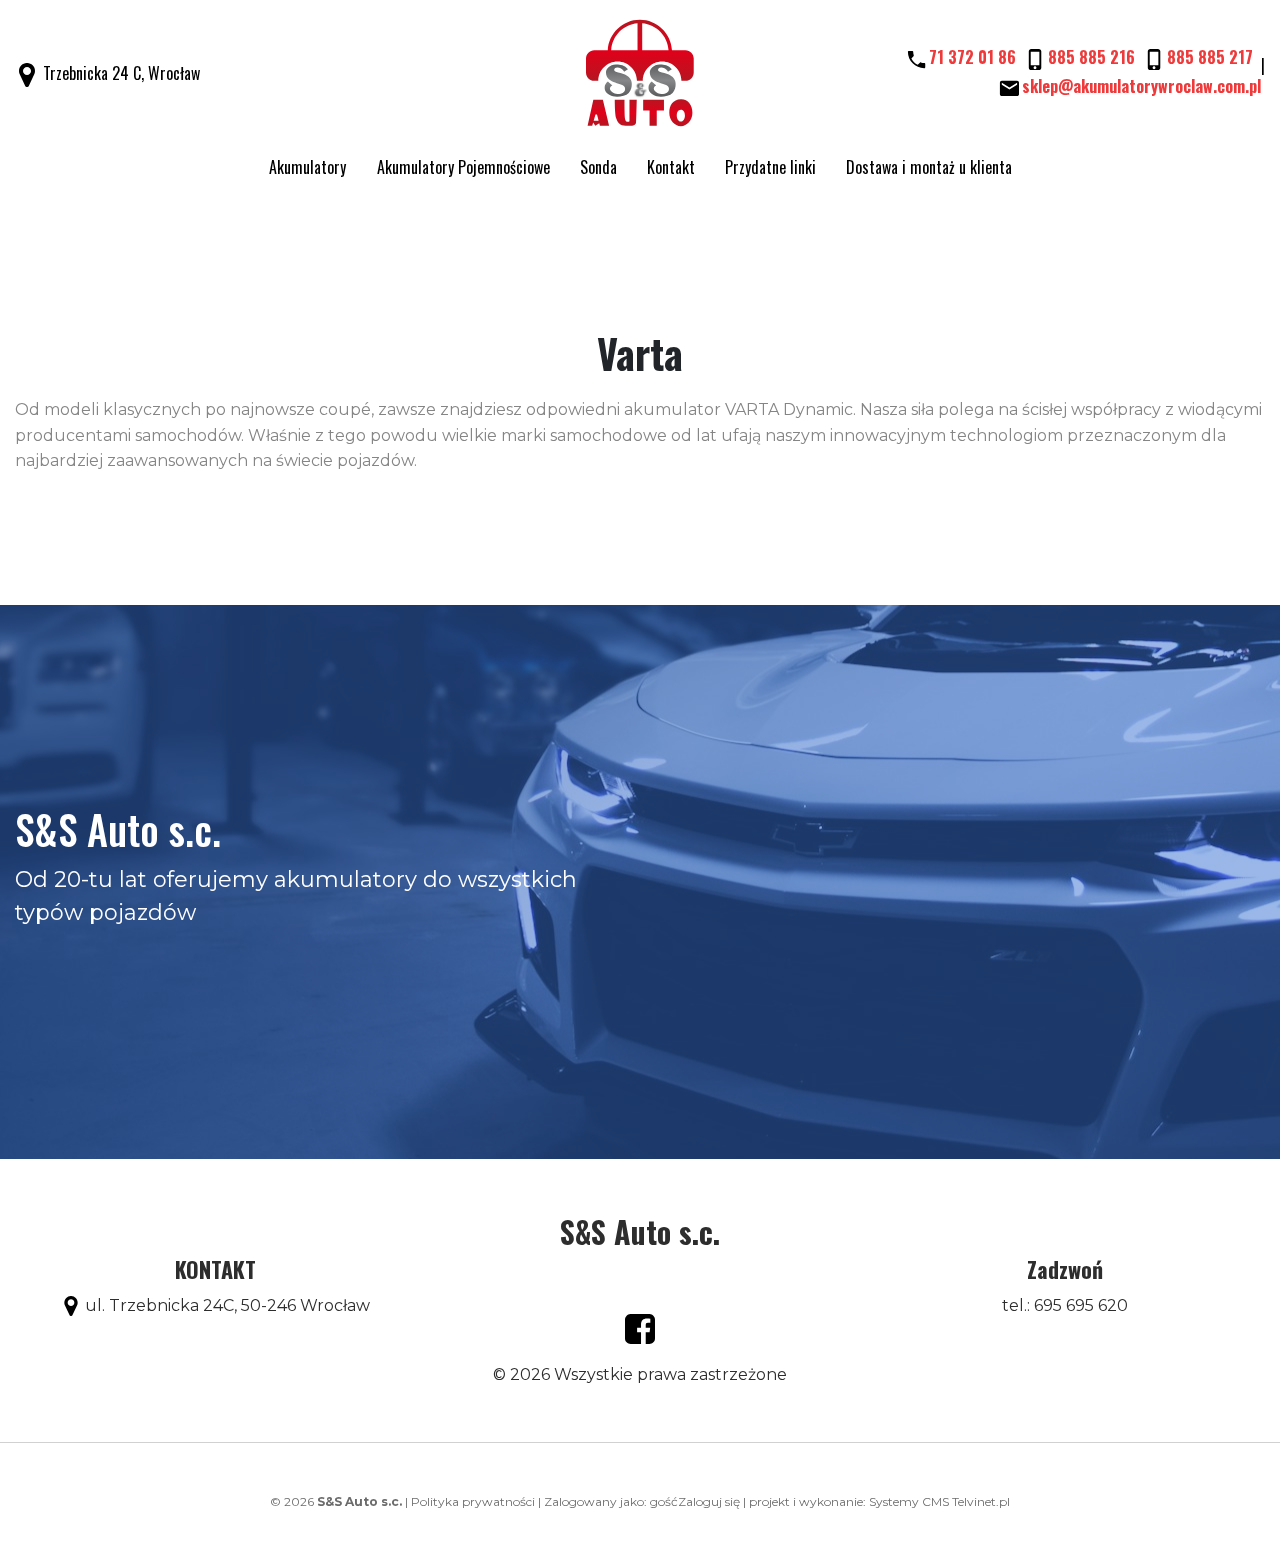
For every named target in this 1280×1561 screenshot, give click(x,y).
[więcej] (640, 1327)
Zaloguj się (709, 1501)
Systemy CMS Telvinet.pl (939, 1501)
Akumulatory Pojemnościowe (463, 167)
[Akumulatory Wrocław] (640, 75)
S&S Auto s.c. (640, 1231)
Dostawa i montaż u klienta (929, 167)
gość (664, 1501)
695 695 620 (1081, 1305)
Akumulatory (307, 167)
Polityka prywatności (473, 1501)
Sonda (598, 167)
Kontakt (671, 167)
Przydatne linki (770, 167)
